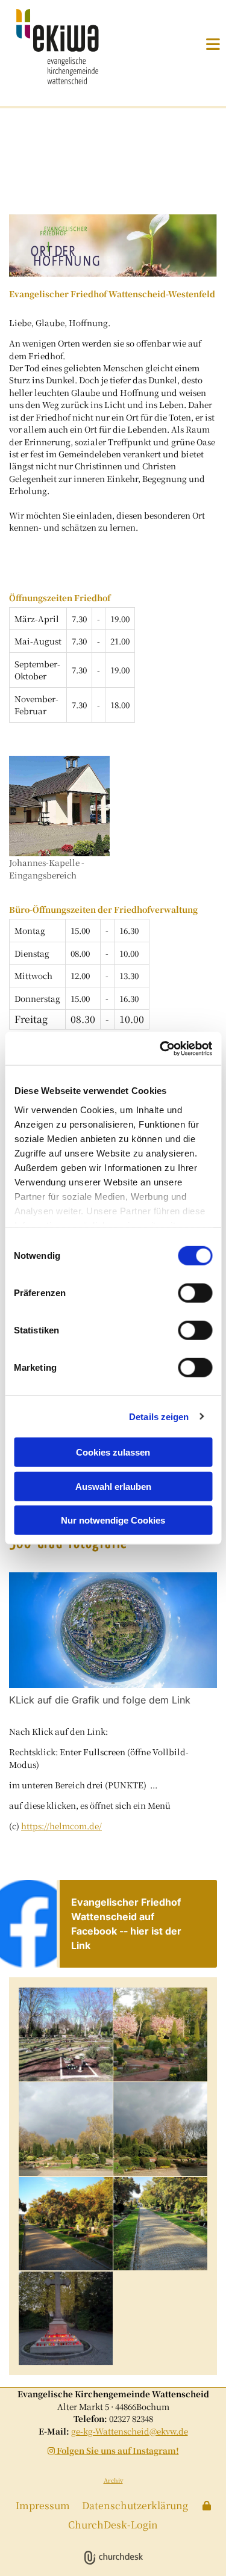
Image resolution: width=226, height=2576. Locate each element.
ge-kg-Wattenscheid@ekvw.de (130, 2431)
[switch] (195, 1293)
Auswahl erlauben (113, 1486)
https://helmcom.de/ (61, 1826)
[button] (198, 44)
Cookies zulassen (113, 1452)
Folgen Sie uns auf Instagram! (113, 2450)
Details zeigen (159, 1416)
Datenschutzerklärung (135, 2505)
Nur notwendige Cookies (113, 1520)
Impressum (43, 2505)
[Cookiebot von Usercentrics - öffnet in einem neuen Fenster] (161, 1048)
